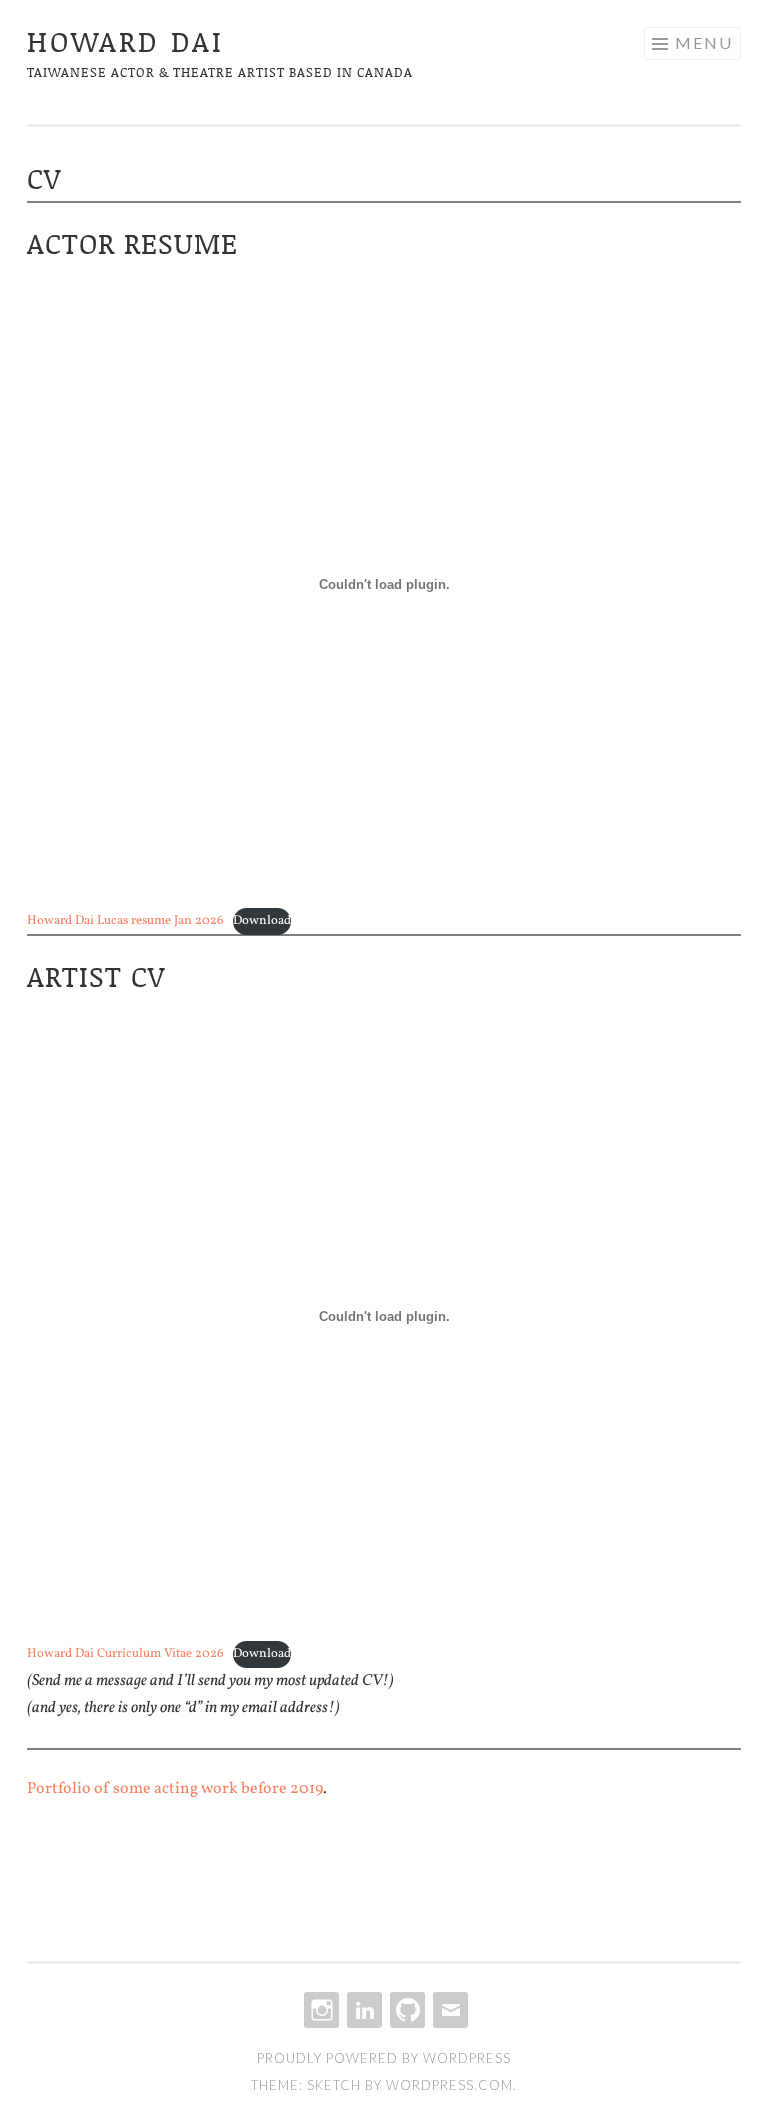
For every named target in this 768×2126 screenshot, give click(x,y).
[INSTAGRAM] (319, 2010)
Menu (704, 42)
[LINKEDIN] (362, 2010)
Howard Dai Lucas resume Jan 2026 (125, 921)
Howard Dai (125, 41)
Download (262, 921)
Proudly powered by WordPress (384, 2058)
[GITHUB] (405, 2010)
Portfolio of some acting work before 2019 (175, 1789)
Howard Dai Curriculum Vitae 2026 (125, 1654)
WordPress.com (449, 2085)
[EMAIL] (448, 2010)
